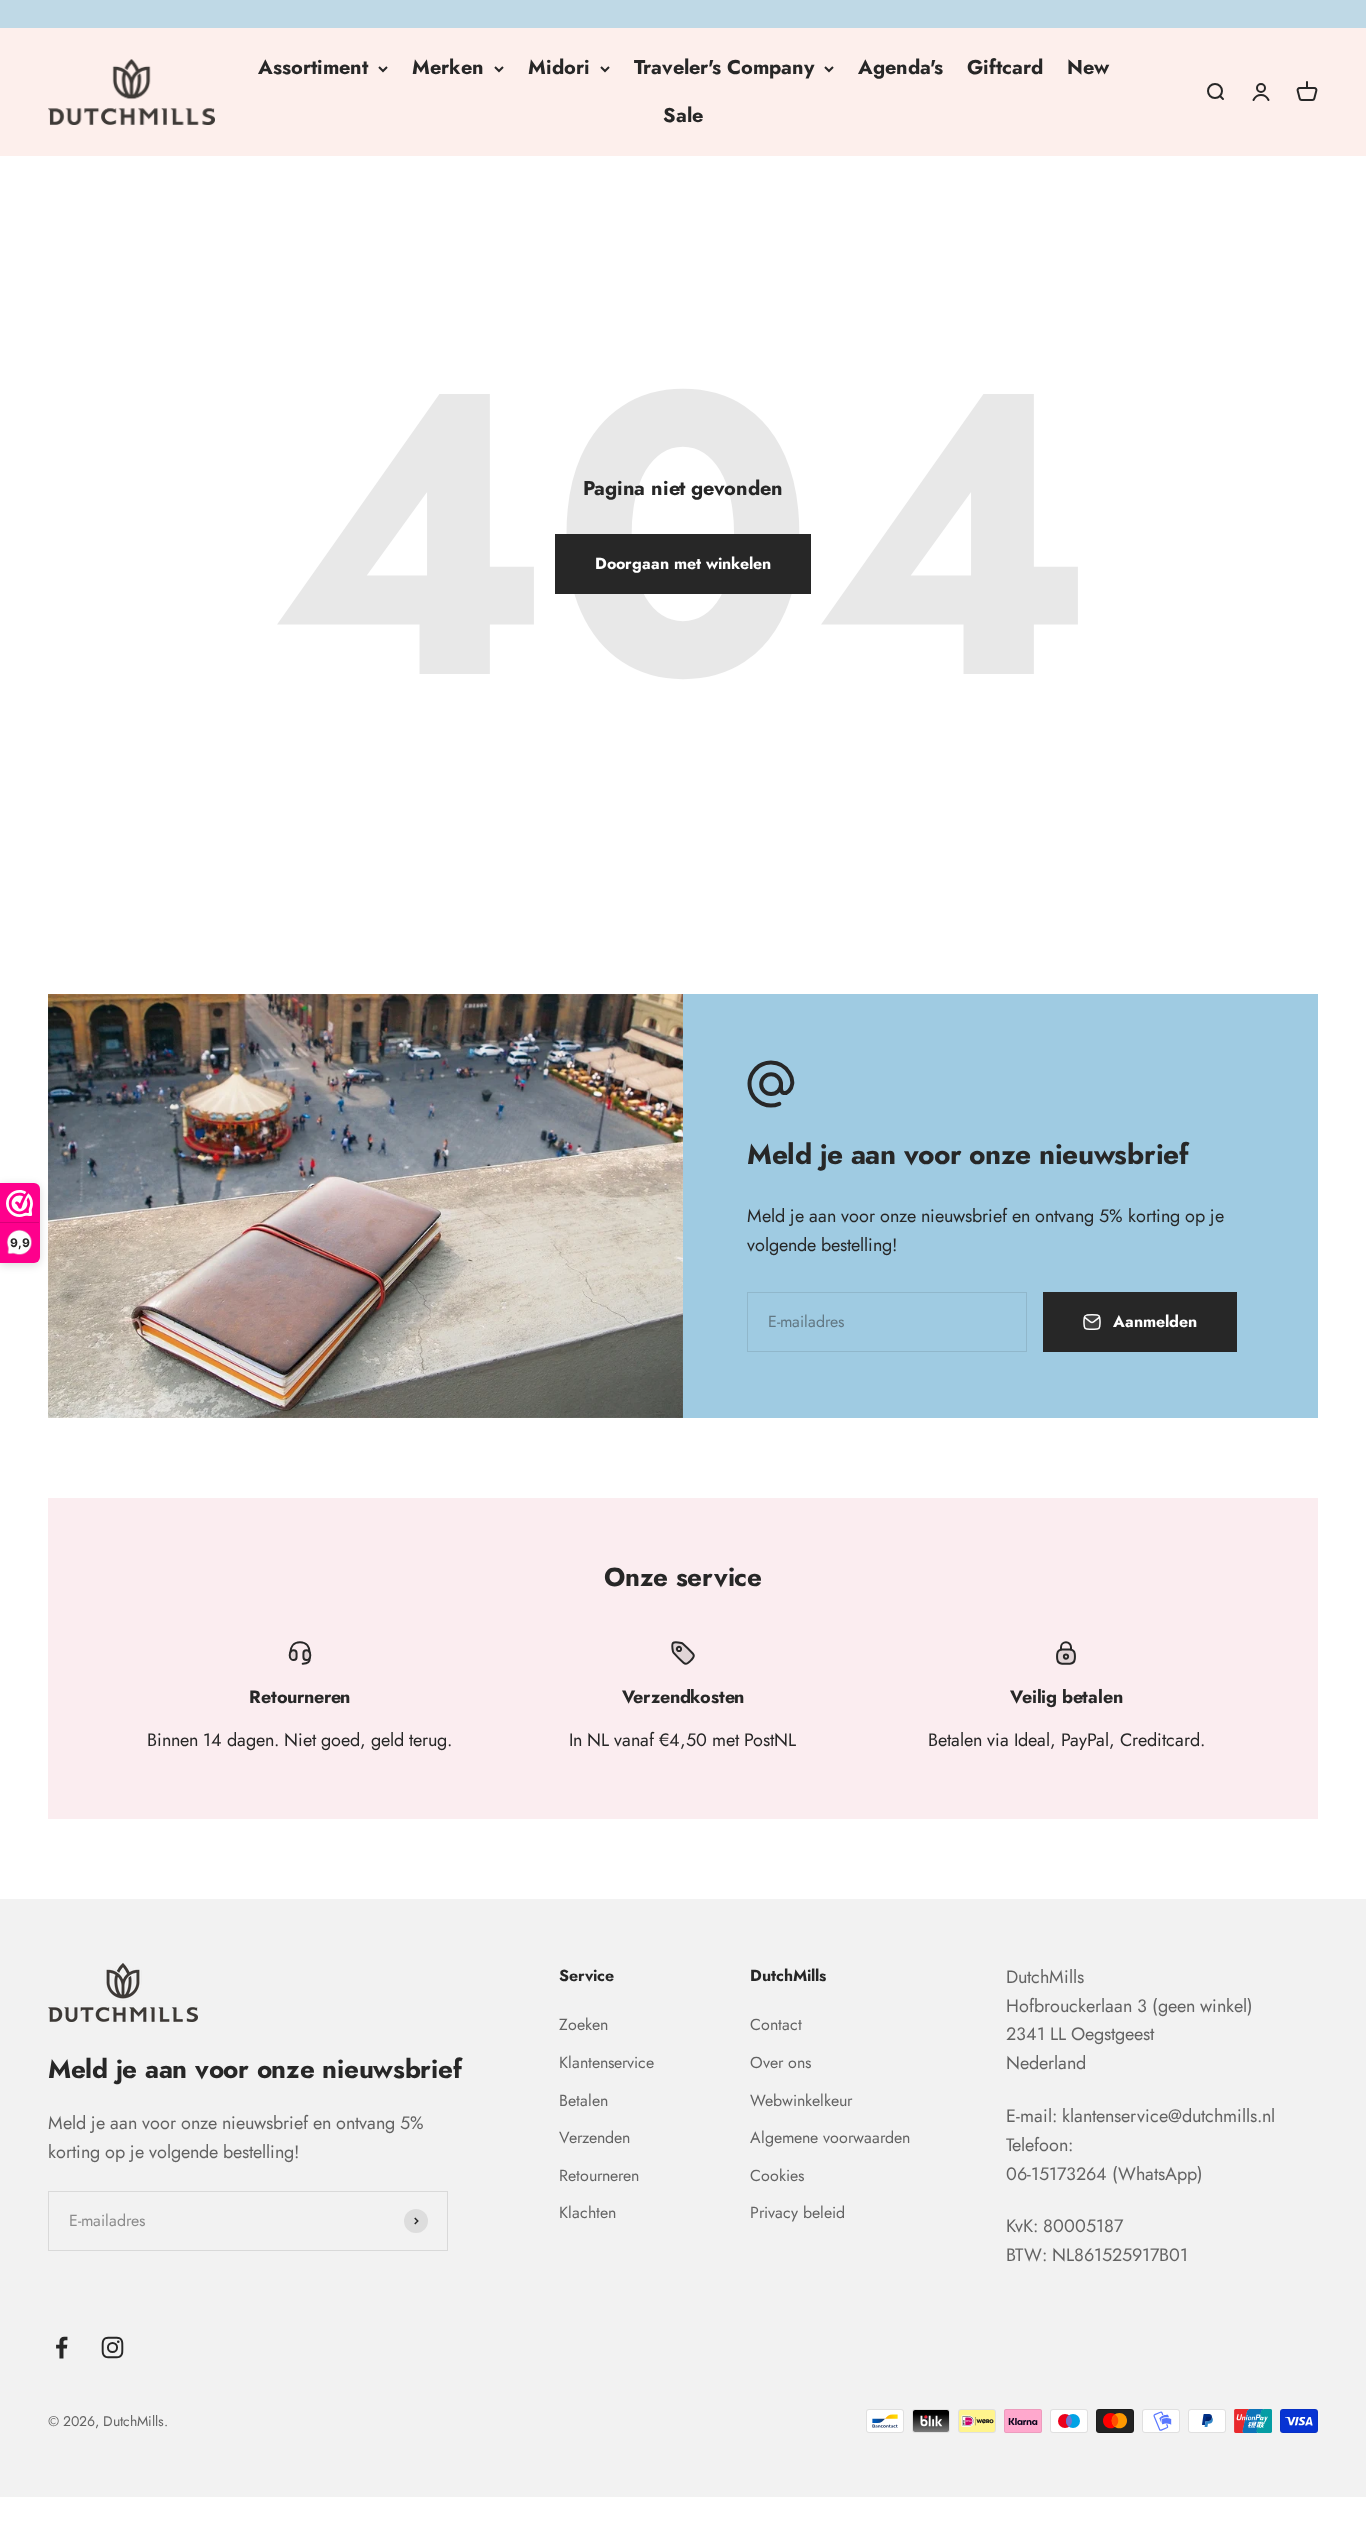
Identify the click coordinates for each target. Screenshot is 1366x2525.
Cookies (777, 2175)
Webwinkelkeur (801, 2100)
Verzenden (594, 2137)
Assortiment (313, 67)
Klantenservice (606, 2062)
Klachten (587, 2212)
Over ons (780, 2062)
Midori (559, 67)
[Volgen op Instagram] (112, 2347)
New (1088, 67)
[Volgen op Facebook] (61, 2347)
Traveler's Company (724, 67)
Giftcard (1005, 67)
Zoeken (583, 2024)
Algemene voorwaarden (830, 2137)
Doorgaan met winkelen (683, 563)
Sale (683, 115)
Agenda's (900, 67)
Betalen (583, 2100)
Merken (448, 67)
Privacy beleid (797, 2212)
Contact (776, 2024)
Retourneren (599, 2175)
